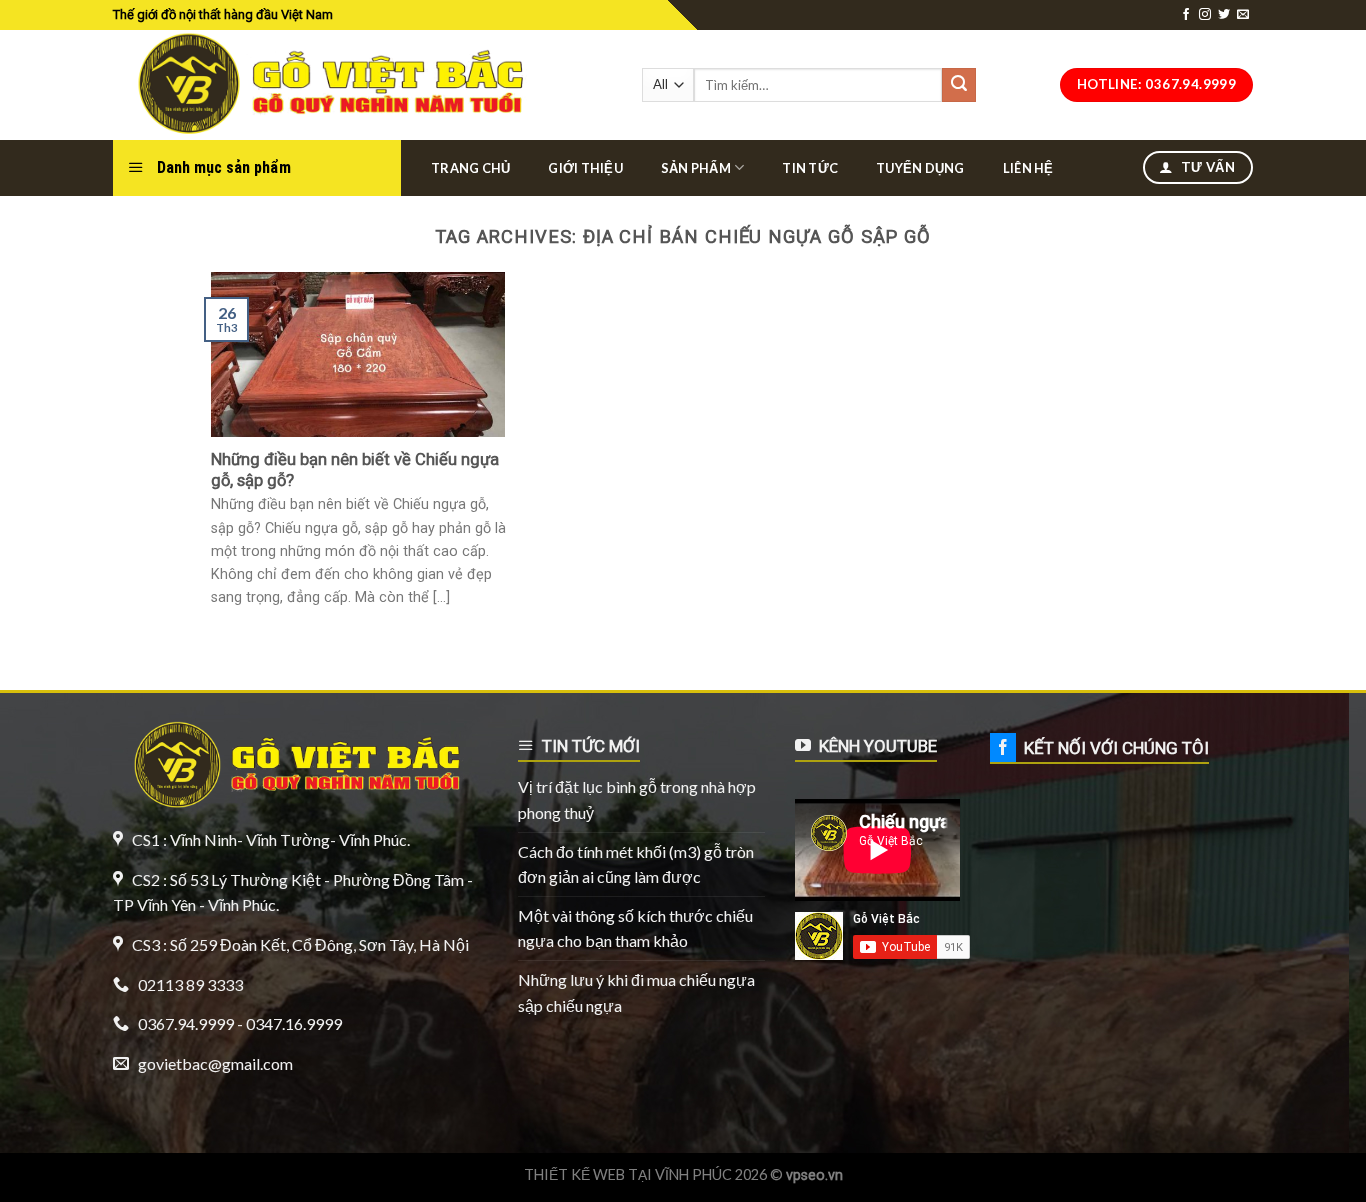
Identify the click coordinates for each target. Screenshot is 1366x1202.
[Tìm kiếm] (959, 85)
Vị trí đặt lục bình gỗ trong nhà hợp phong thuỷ (637, 799)
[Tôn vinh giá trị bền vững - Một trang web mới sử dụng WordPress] (325, 85)
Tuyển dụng (920, 168)
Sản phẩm (696, 168)
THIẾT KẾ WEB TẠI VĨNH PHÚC (628, 1174)
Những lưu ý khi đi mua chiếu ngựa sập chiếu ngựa (636, 992)
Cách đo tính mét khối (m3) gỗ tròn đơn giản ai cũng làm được (636, 864)
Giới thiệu (585, 168)
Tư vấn (1206, 167)
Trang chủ (470, 168)
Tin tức (810, 168)
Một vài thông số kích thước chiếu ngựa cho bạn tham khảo (635, 928)
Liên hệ (1028, 168)
